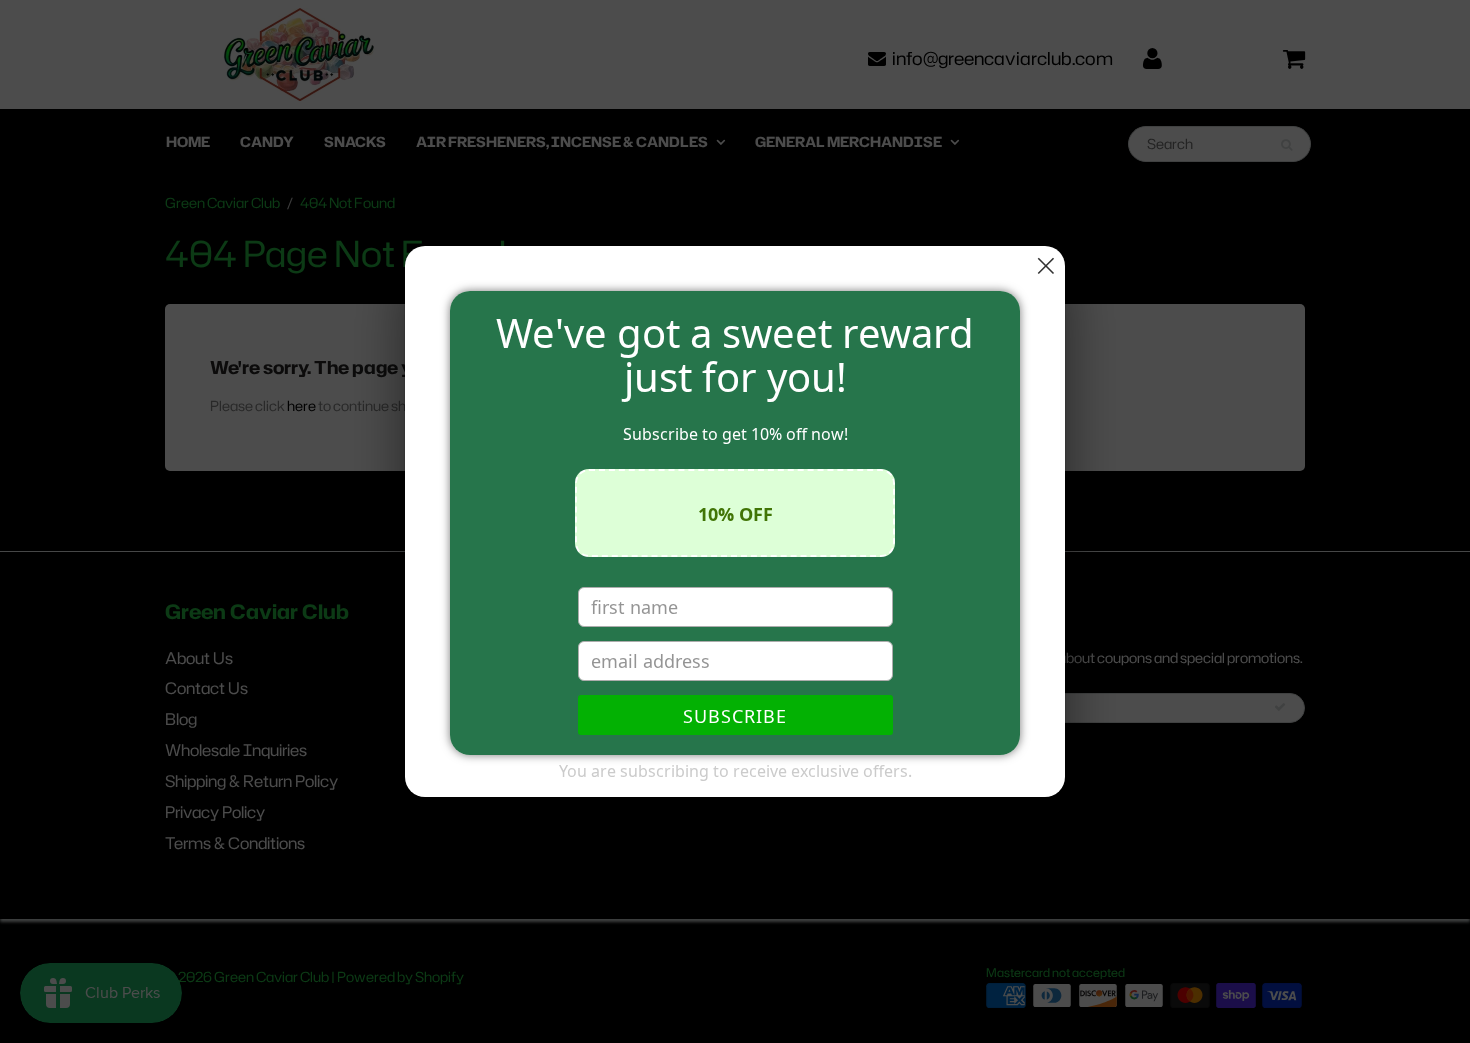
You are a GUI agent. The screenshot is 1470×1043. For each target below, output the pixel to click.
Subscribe (735, 716)
